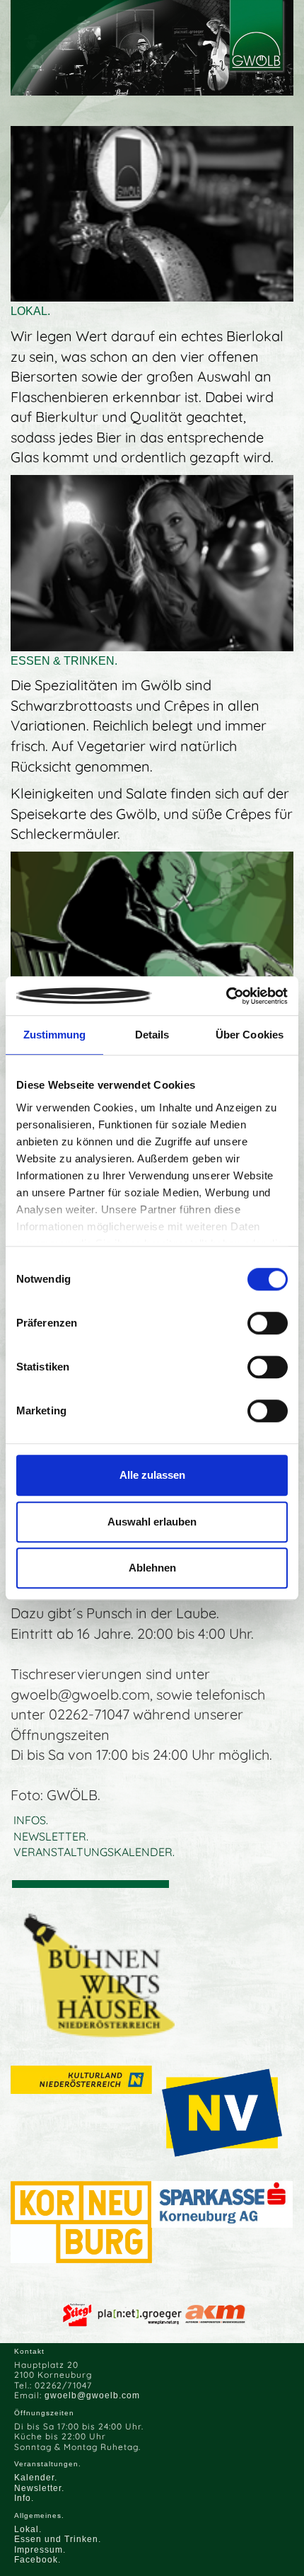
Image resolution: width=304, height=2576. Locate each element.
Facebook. (37, 2560)
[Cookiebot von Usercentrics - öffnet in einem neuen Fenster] (226, 996)
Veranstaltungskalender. (94, 1852)
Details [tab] (152, 1035)
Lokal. (30, 311)
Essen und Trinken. (58, 2539)
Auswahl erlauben (152, 1522)
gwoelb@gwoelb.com (92, 2395)
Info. (24, 2498)
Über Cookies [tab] (250, 1035)
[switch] (268, 1323)
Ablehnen (152, 1568)
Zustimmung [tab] (55, 1035)
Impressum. (40, 2550)
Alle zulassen (152, 1475)
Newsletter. (51, 1836)
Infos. (31, 1820)
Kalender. (36, 2478)
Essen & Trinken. (64, 661)
